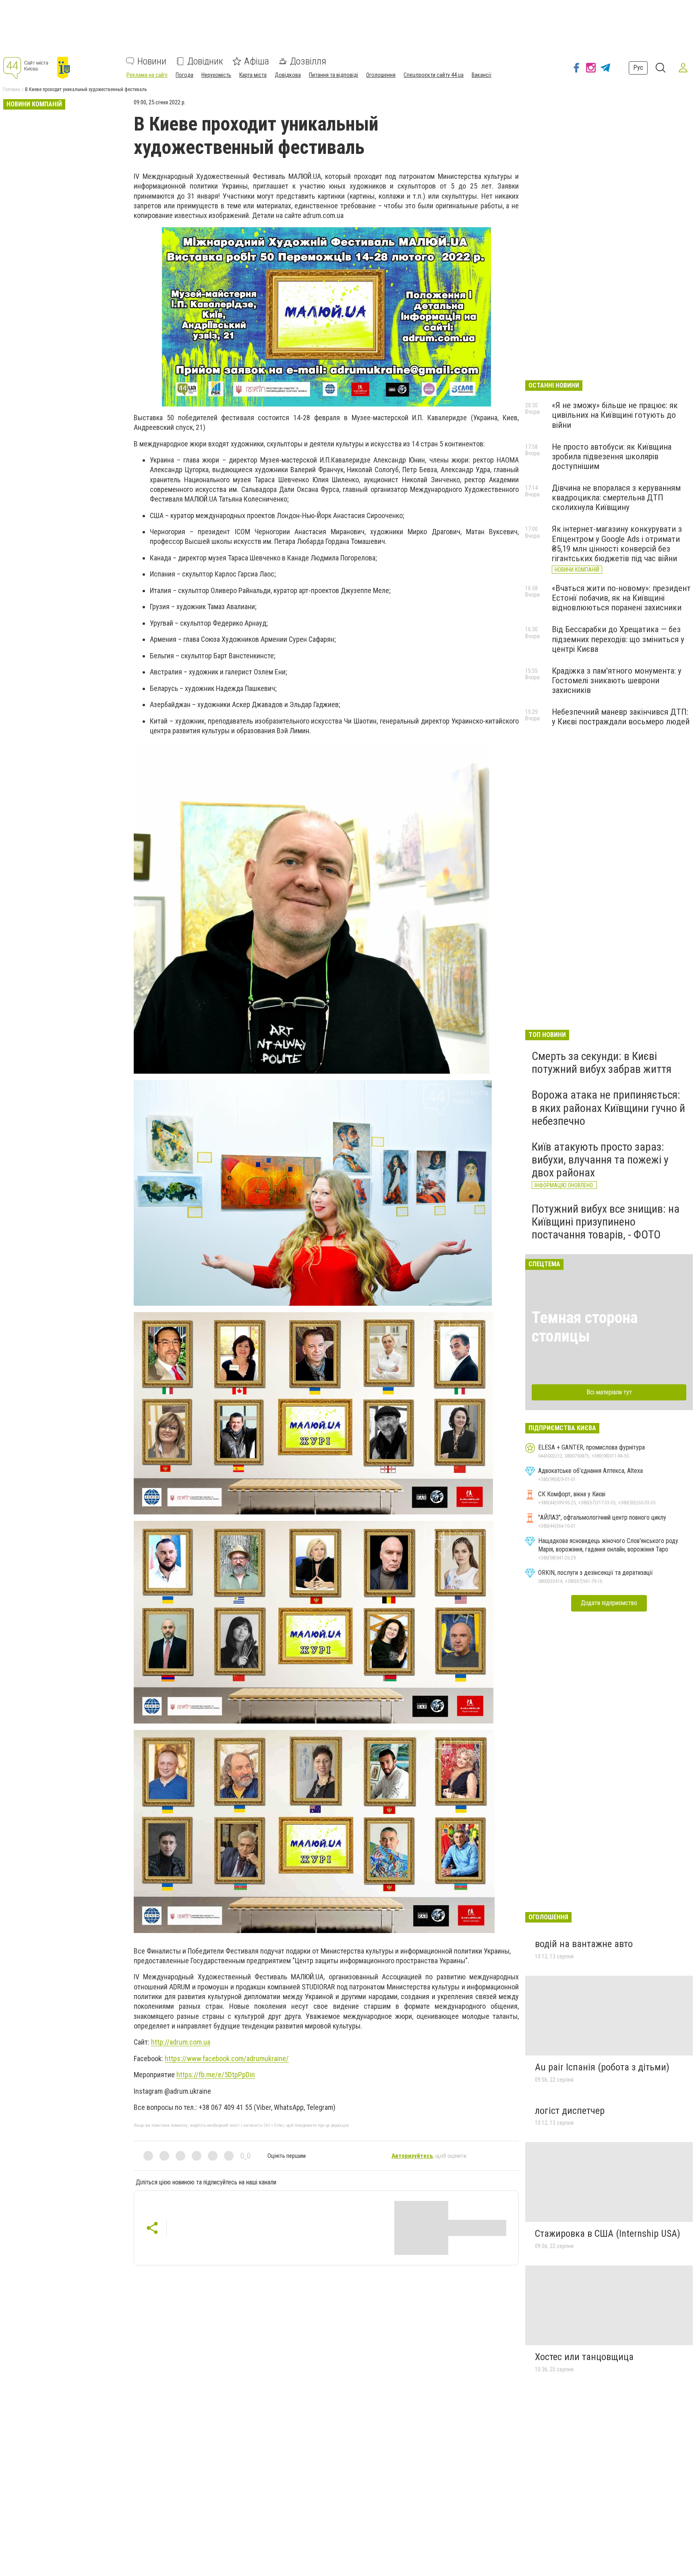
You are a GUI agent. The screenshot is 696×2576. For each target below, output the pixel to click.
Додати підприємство (609, 1603)
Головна (12, 89)
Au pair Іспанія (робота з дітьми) (602, 2067)
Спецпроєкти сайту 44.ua (434, 75)
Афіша (257, 61)
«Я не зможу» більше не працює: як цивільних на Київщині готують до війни (615, 415)
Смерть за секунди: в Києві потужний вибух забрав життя (602, 1063)
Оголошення (381, 75)
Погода (184, 75)
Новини (152, 61)
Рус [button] (638, 67)
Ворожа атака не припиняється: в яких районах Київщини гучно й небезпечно (608, 1108)
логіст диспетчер (570, 2111)
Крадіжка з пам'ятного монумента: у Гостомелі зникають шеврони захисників (617, 680)
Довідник (205, 61)
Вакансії (482, 75)
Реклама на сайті (147, 75)
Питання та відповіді (333, 75)
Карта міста (253, 75)
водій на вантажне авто (584, 1944)
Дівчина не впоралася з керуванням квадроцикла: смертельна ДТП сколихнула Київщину (616, 498)
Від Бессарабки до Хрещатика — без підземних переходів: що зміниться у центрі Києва (618, 639)
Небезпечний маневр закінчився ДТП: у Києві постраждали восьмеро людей (621, 717)
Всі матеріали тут (609, 1392)
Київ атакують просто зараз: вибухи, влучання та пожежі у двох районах (600, 1160)
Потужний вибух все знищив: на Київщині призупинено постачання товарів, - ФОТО (606, 1222)
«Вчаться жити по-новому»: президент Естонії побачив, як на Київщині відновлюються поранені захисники (621, 598)
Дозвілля (308, 61)
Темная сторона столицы (585, 1327)
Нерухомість (216, 75)
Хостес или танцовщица (584, 2357)
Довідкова (288, 75)
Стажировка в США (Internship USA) (608, 2234)
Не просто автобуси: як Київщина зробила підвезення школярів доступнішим (612, 456)
